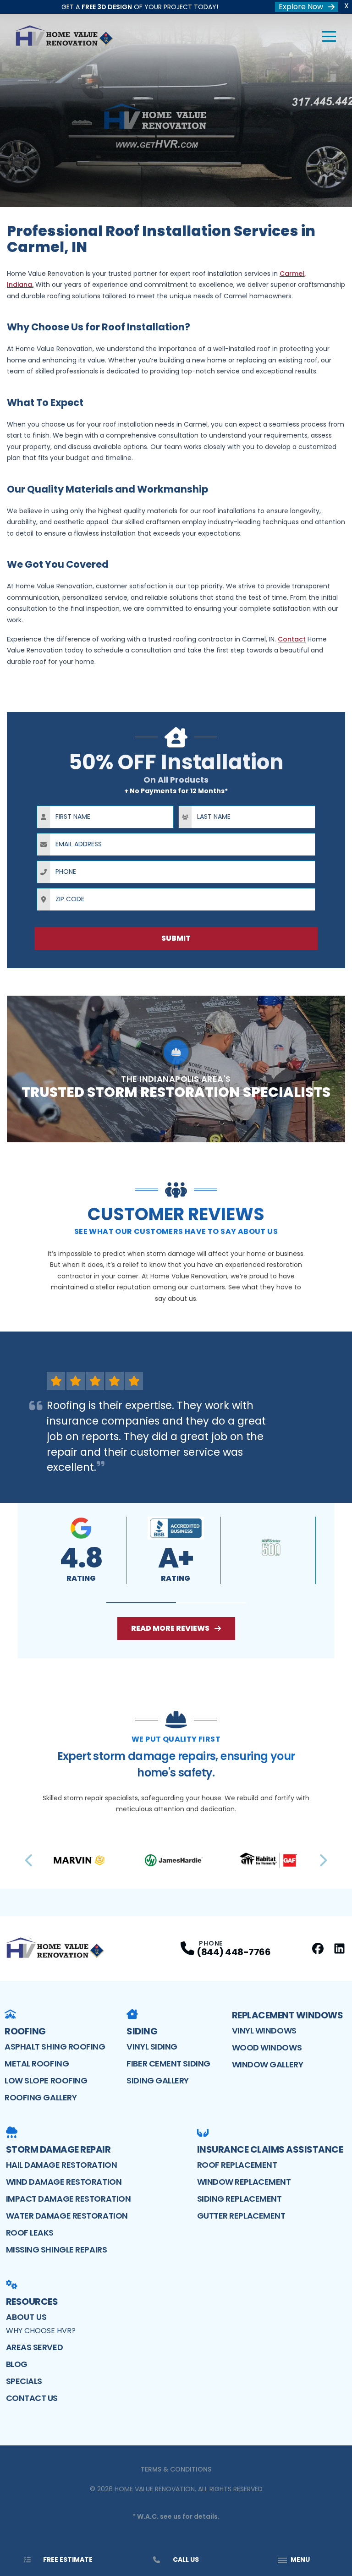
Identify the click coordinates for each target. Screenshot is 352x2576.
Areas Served (35, 2347)
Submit (176, 938)
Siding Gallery (158, 2080)
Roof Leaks (30, 2233)
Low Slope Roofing (46, 2080)
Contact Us (32, 2398)
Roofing (25, 2031)
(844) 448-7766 (234, 1952)
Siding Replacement (239, 2199)
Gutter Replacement (241, 2216)
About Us (26, 2317)
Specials (24, 2381)
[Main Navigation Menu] (329, 37)
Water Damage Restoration (67, 2216)
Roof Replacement (237, 2165)
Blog (17, 2364)
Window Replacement (244, 2182)
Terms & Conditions (176, 2469)
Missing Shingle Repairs (57, 2250)
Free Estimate (68, 2560)
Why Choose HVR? (41, 2331)
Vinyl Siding (152, 2047)
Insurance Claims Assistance (270, 2149)
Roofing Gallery (41, 2097)
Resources (32, 2302)
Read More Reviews (170, 1628)
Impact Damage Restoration (69, 2199)
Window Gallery (268, 2064)
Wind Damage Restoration (64, 2182)
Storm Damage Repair (58, 2149)
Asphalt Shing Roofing (55, 2047)
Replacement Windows (288, 2015)
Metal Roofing (37, 2064)
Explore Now (301, 7)
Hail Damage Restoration (62, 2165)
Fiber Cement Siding (168, 2064)
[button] (141, 1603)
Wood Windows (267, 2047)
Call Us (186, 2560)
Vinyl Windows (264, 2031)
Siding (142, 2031)
